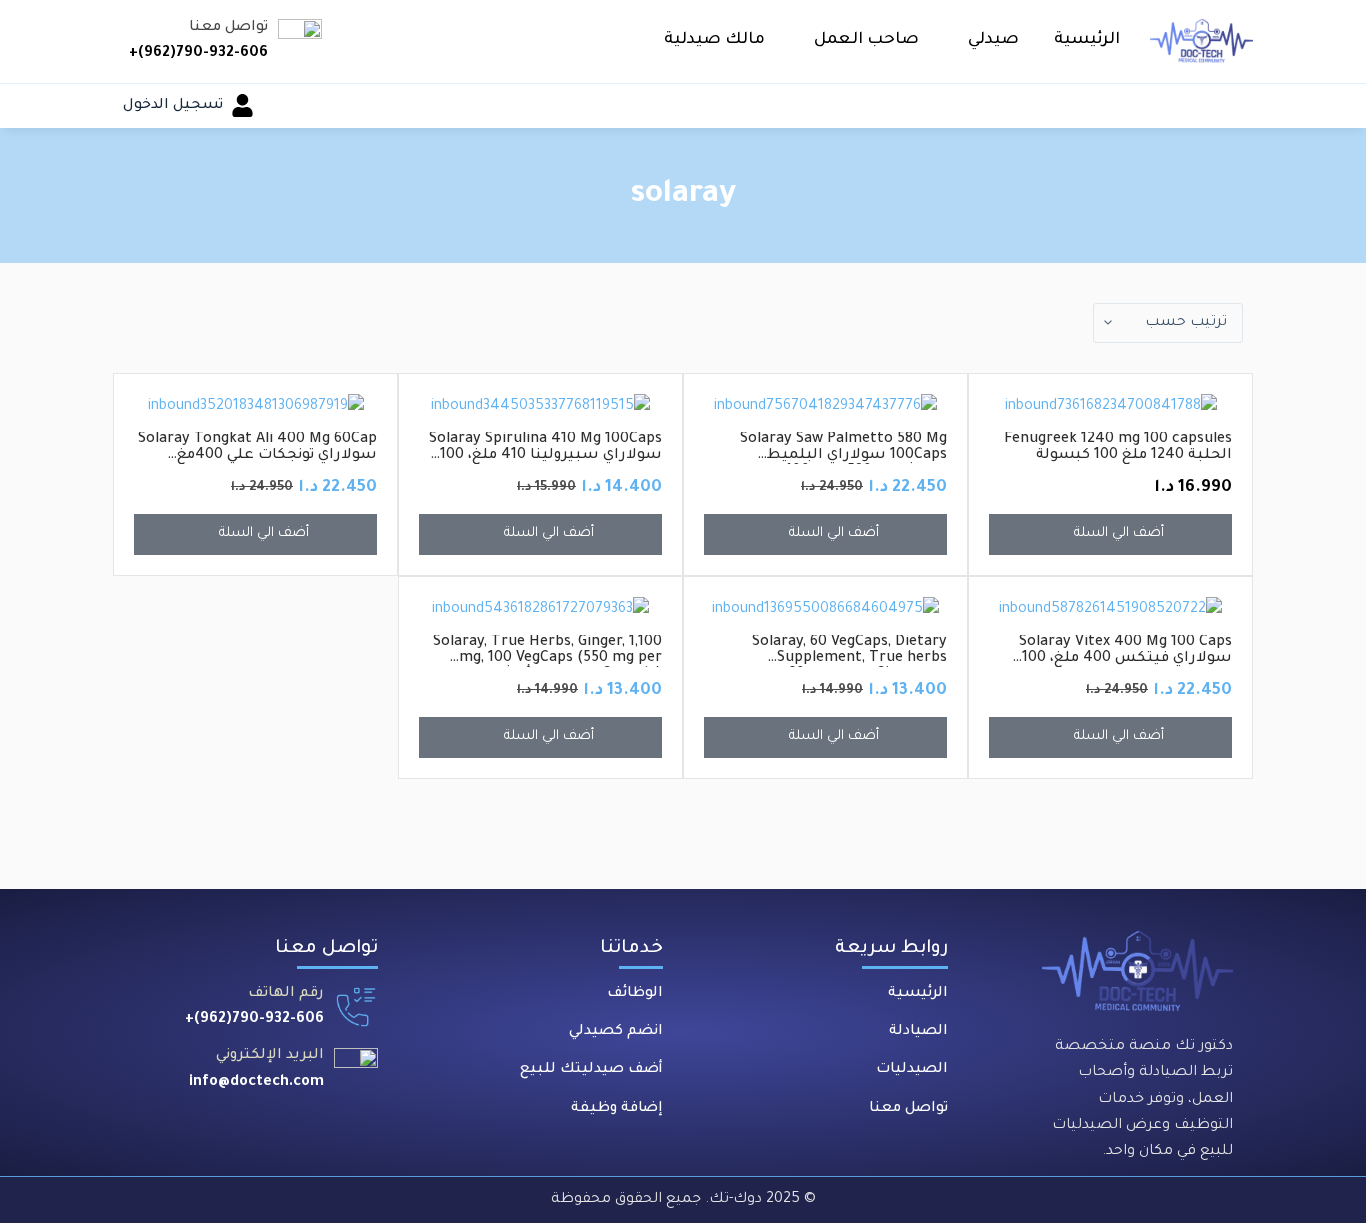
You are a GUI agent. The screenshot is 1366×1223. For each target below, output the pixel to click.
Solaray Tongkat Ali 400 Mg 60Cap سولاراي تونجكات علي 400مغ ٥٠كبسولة (257, 456)
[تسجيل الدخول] (242, 105)
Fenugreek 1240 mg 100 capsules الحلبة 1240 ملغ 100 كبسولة (1118, 448)
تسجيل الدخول (173, 106)
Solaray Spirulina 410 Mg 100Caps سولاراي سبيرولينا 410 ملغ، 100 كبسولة (545, 456)
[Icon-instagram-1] (286, 1120)
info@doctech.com (256, 1083)
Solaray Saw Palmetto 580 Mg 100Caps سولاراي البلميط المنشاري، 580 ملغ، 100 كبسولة (837, 456)
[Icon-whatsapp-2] (218, 1120)
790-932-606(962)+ (198, 54)
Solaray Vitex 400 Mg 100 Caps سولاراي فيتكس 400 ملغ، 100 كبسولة (1125, 659)
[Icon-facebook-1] (354, 1120)
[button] (986, 40)
